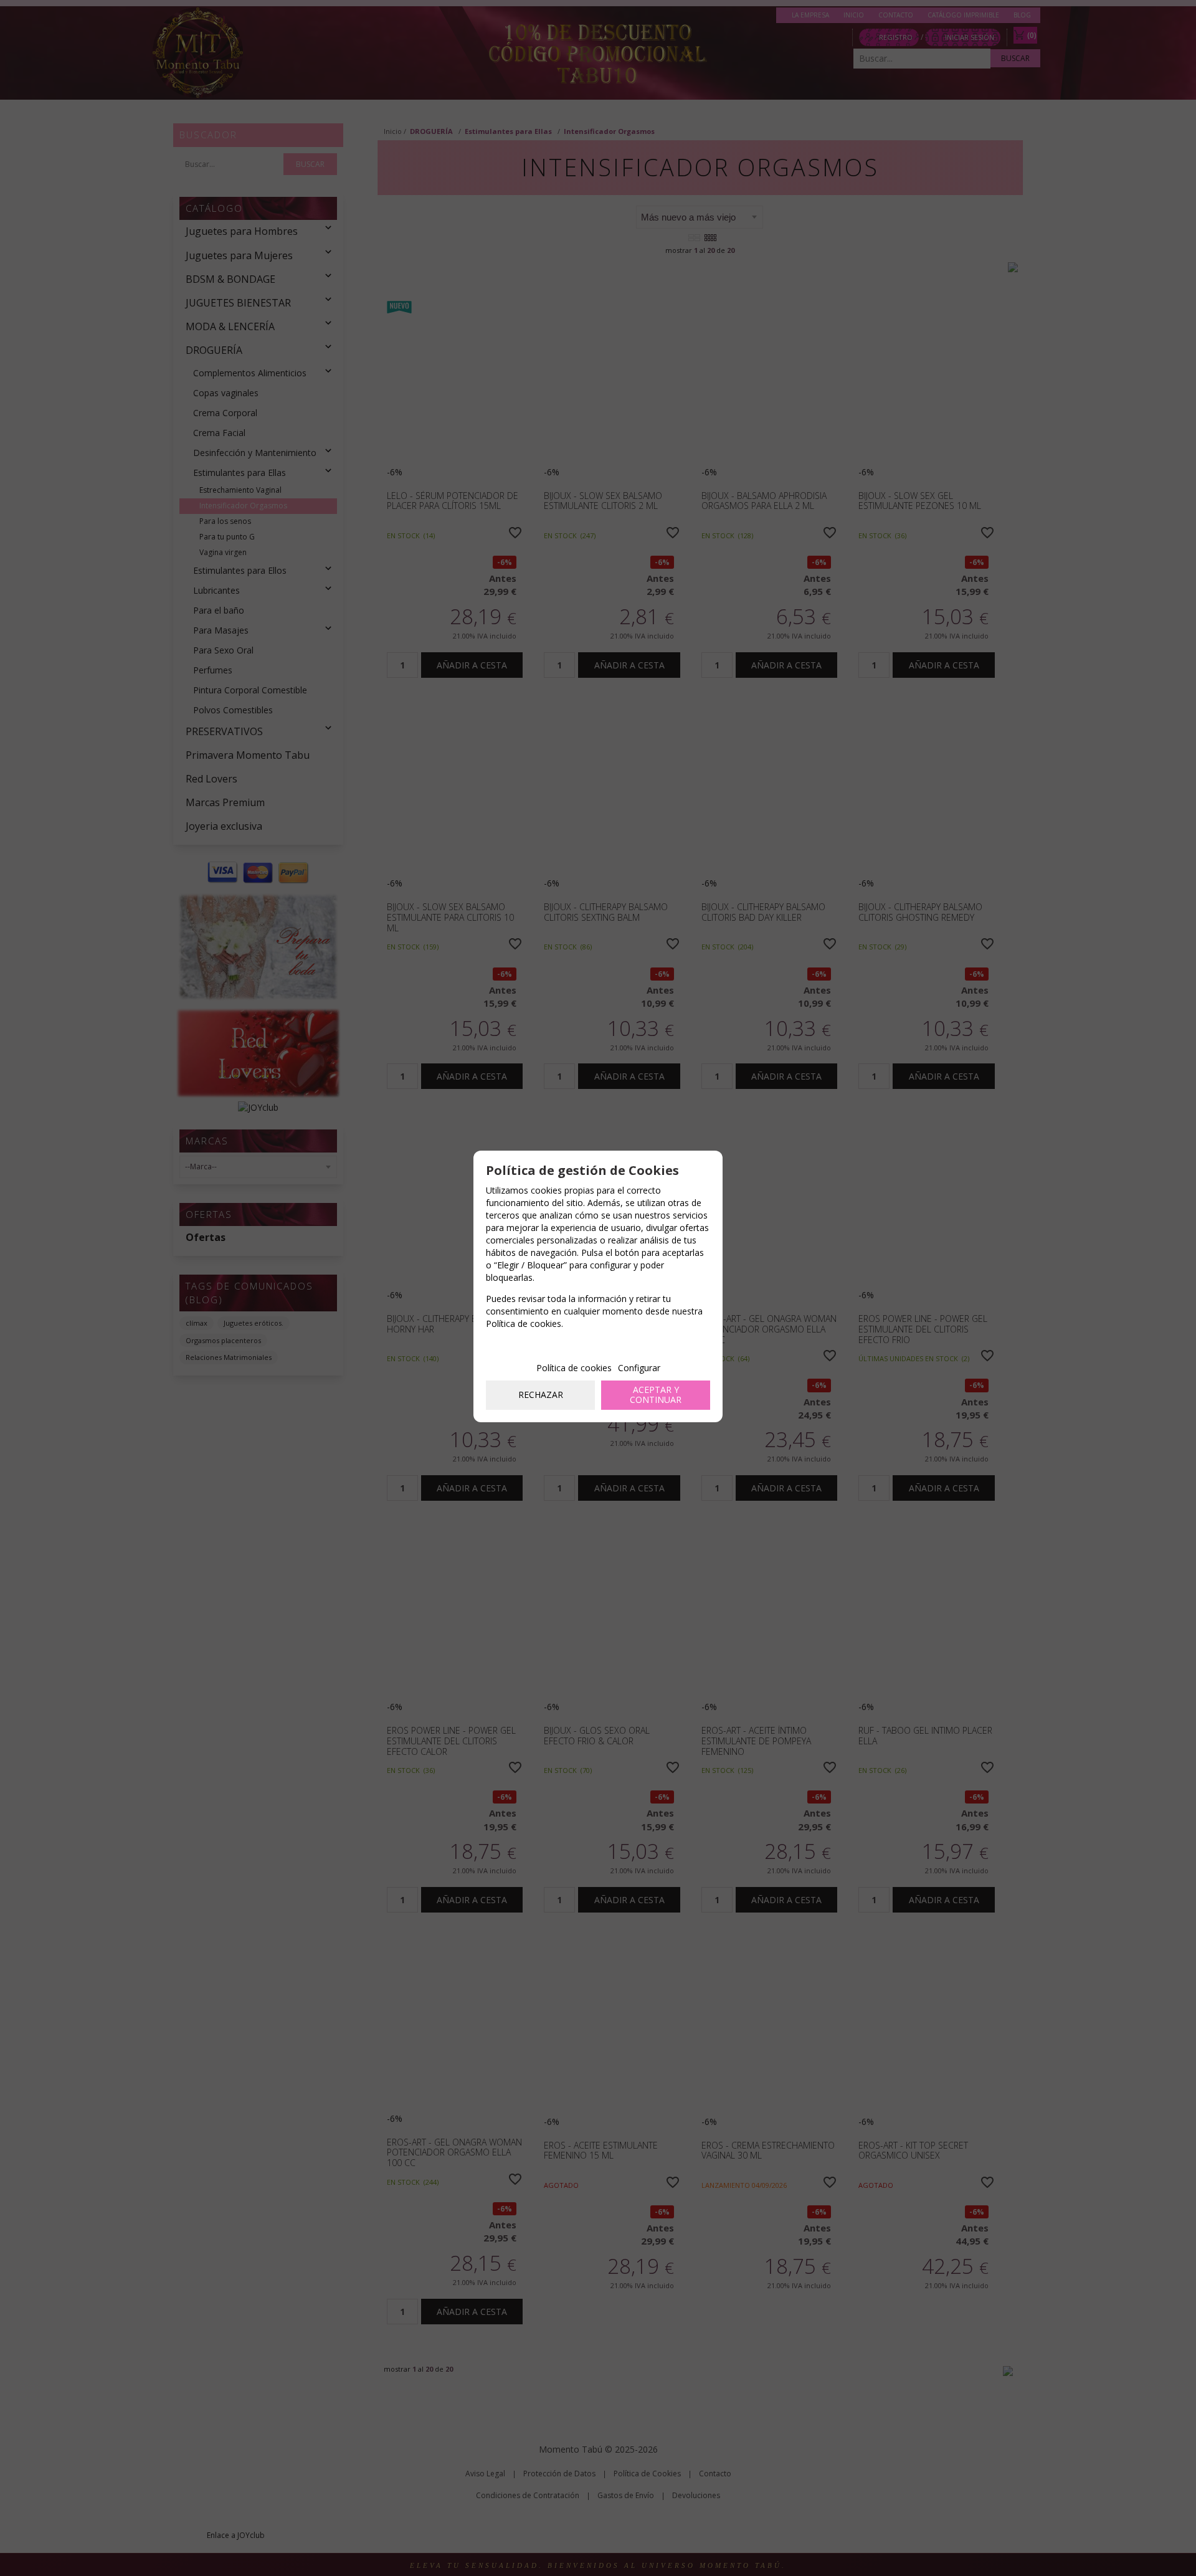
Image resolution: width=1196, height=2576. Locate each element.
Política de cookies (574, 1368)
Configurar (639, 1368)
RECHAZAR (541, 1395)
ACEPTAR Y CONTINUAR (656, 1395)
